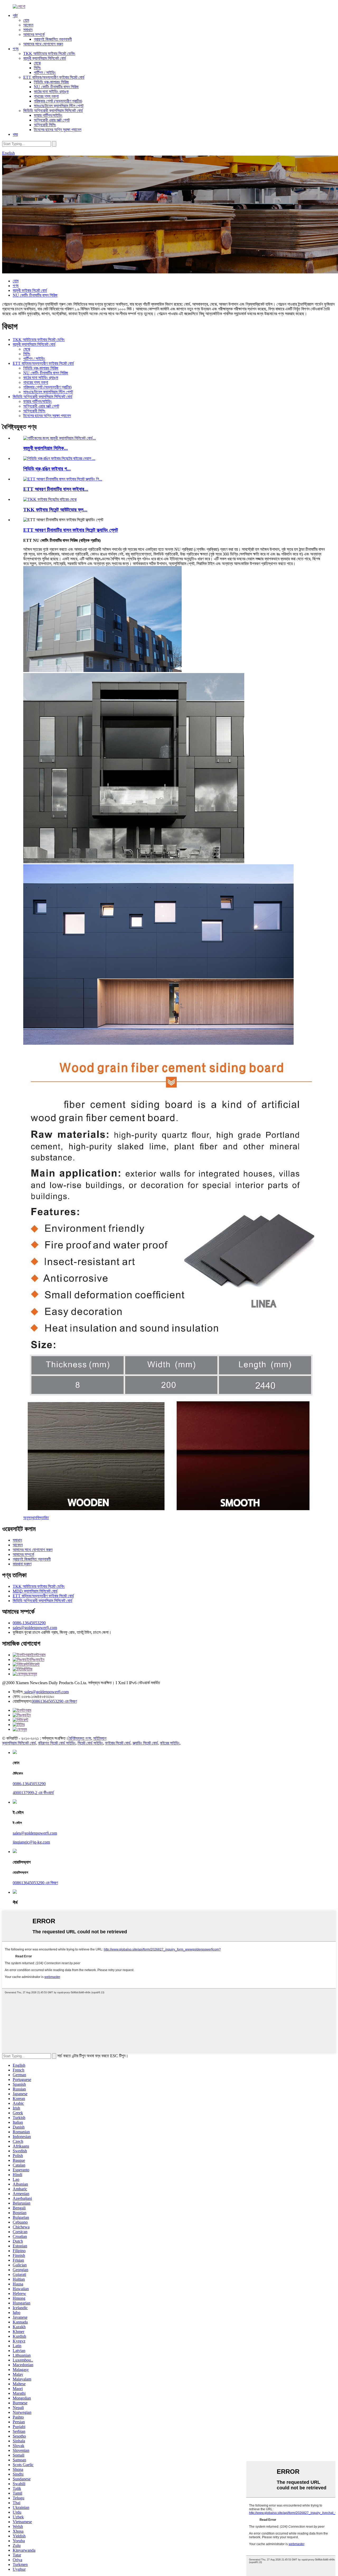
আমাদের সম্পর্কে (34, 34)
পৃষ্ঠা (15, 15)
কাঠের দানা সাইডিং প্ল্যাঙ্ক (51, 92)
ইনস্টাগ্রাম (38, 1655)
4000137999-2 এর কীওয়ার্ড (33, 1793)
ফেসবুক (32, 1674)
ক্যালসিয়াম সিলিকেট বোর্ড (19, 1743)
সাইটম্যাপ (100, 1738)
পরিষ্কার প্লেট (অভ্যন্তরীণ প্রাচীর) (58, 101)
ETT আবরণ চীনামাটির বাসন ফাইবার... (56, 489)
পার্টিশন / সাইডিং (45, 73)
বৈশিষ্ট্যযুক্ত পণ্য (80, 1738)
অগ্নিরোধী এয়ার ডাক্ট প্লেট (52, 120)
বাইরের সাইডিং (170, 1743)
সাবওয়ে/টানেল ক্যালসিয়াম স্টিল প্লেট (59, 106)
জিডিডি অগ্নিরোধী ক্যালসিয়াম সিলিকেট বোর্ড (53, 111)
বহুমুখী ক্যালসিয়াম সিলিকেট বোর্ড (45, 58)
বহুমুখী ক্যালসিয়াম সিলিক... (46, 448)
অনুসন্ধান (30, 1518)
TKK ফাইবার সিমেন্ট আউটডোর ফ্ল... (55, 510)
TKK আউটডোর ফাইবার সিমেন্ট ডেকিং (49, 53)
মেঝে (37, 63)
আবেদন (28, 25)
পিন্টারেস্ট (34, 1664)
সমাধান (28, 30)
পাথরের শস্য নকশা (46, 96)
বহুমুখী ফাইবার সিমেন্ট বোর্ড (30, 290)
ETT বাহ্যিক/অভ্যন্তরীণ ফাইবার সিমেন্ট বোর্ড (54, 77)
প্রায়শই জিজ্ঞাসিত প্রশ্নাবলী (53, 39)
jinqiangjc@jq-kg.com (31, 1842)
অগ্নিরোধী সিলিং (45, 125)
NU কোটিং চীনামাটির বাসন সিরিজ (56, 87)
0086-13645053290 (29, 1623)
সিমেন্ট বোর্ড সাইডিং (90, 1743)
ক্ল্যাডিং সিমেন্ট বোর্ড (145, 1743)
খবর (15, 134)
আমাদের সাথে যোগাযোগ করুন (43, 44)
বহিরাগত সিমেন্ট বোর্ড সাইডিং (57, 1743)
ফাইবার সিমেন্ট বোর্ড (118, 1743)
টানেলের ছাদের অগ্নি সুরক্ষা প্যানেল (58, 130)
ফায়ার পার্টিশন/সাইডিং (48, 115)
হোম (26, 20)
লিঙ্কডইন (37, 1660)
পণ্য (16, 49)
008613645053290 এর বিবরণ (54, 1701)
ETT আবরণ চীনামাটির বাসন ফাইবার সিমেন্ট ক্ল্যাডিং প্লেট (71, 530)
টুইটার (28, 1669)
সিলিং (37, 68)
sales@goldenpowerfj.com (35, 1628)
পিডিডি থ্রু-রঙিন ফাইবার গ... (47, 469)
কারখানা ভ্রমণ (22, 1564)
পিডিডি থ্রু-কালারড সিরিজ (51, 82)
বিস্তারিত (43, 1518)
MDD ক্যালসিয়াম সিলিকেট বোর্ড (35, 1591)
